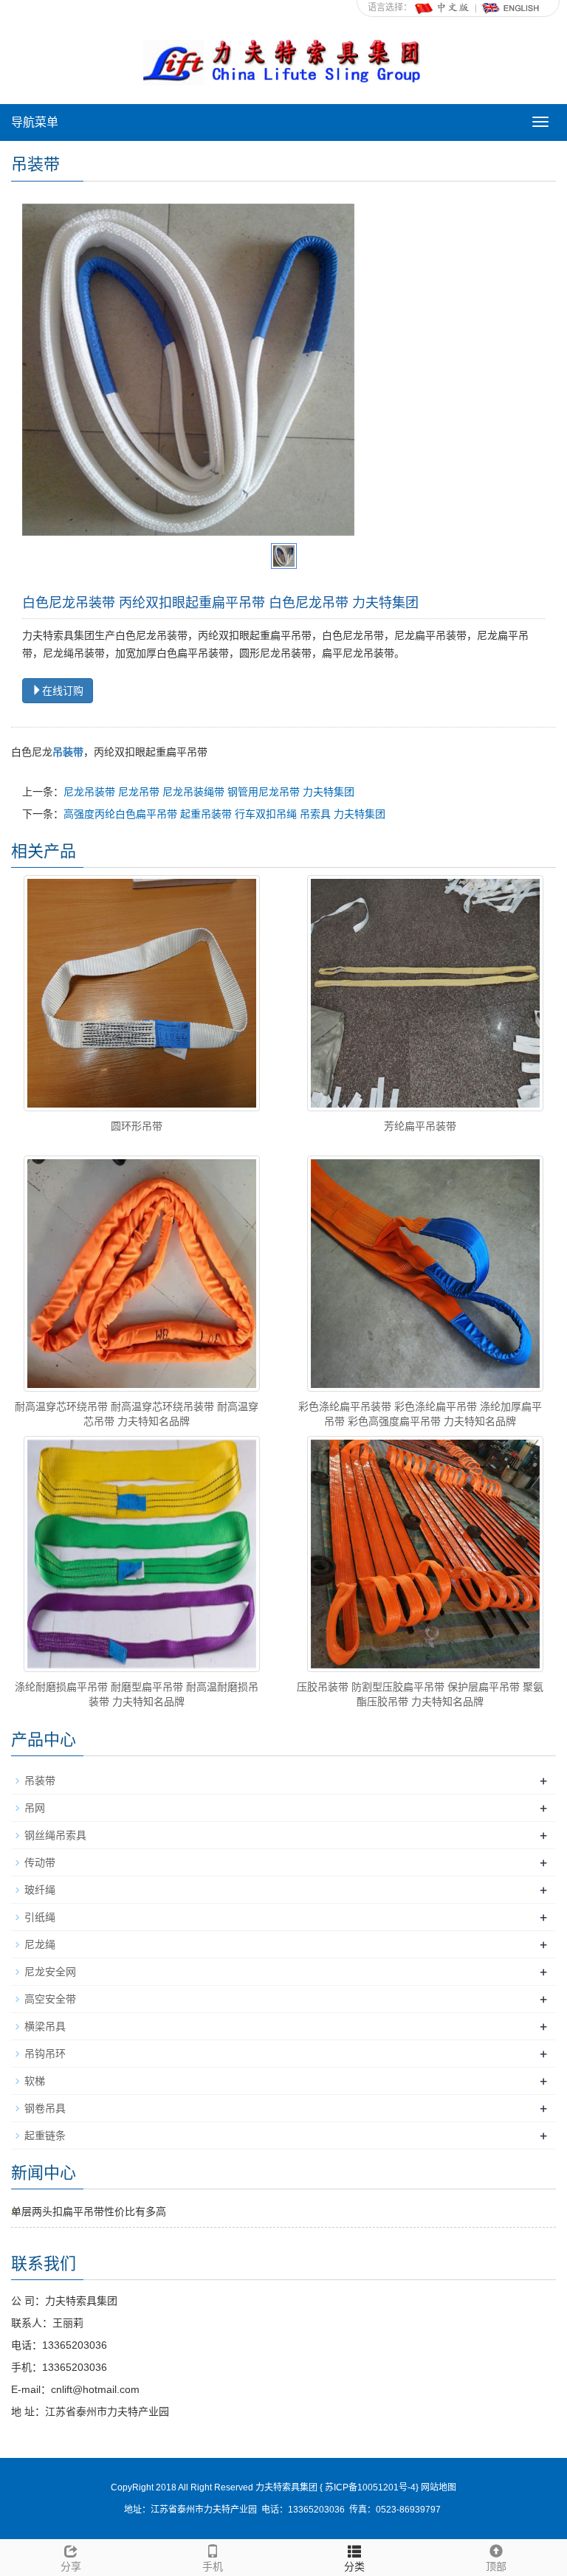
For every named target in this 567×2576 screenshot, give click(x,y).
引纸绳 (40, 1917)
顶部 (496, 2566)
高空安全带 (50, 1999)
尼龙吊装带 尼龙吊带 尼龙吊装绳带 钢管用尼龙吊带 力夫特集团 (209, 792)
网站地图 (439, 2487)
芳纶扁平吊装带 (420, 1126)
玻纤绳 (40, 1890)
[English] (511, 7)
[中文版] (443, 7)
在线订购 (63, 691)
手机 (213, 2566)
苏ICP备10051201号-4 (369, 2487)
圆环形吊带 (137, 1126)
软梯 (35, 2081)
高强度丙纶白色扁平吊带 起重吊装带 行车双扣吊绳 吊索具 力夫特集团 (224, 814)
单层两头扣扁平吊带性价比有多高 (89, 2211)
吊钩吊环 (45, 2054)
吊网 (35, 1808)
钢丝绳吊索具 (55, 1835)
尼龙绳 (40, 1944)
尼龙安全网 (50, 1972)
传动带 (40, 1862)
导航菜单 (35, 122)
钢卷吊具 (45, 2108)
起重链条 (45, 2135)
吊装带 (40, 1781)
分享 (71, 2566)
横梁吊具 (45, 2026)
